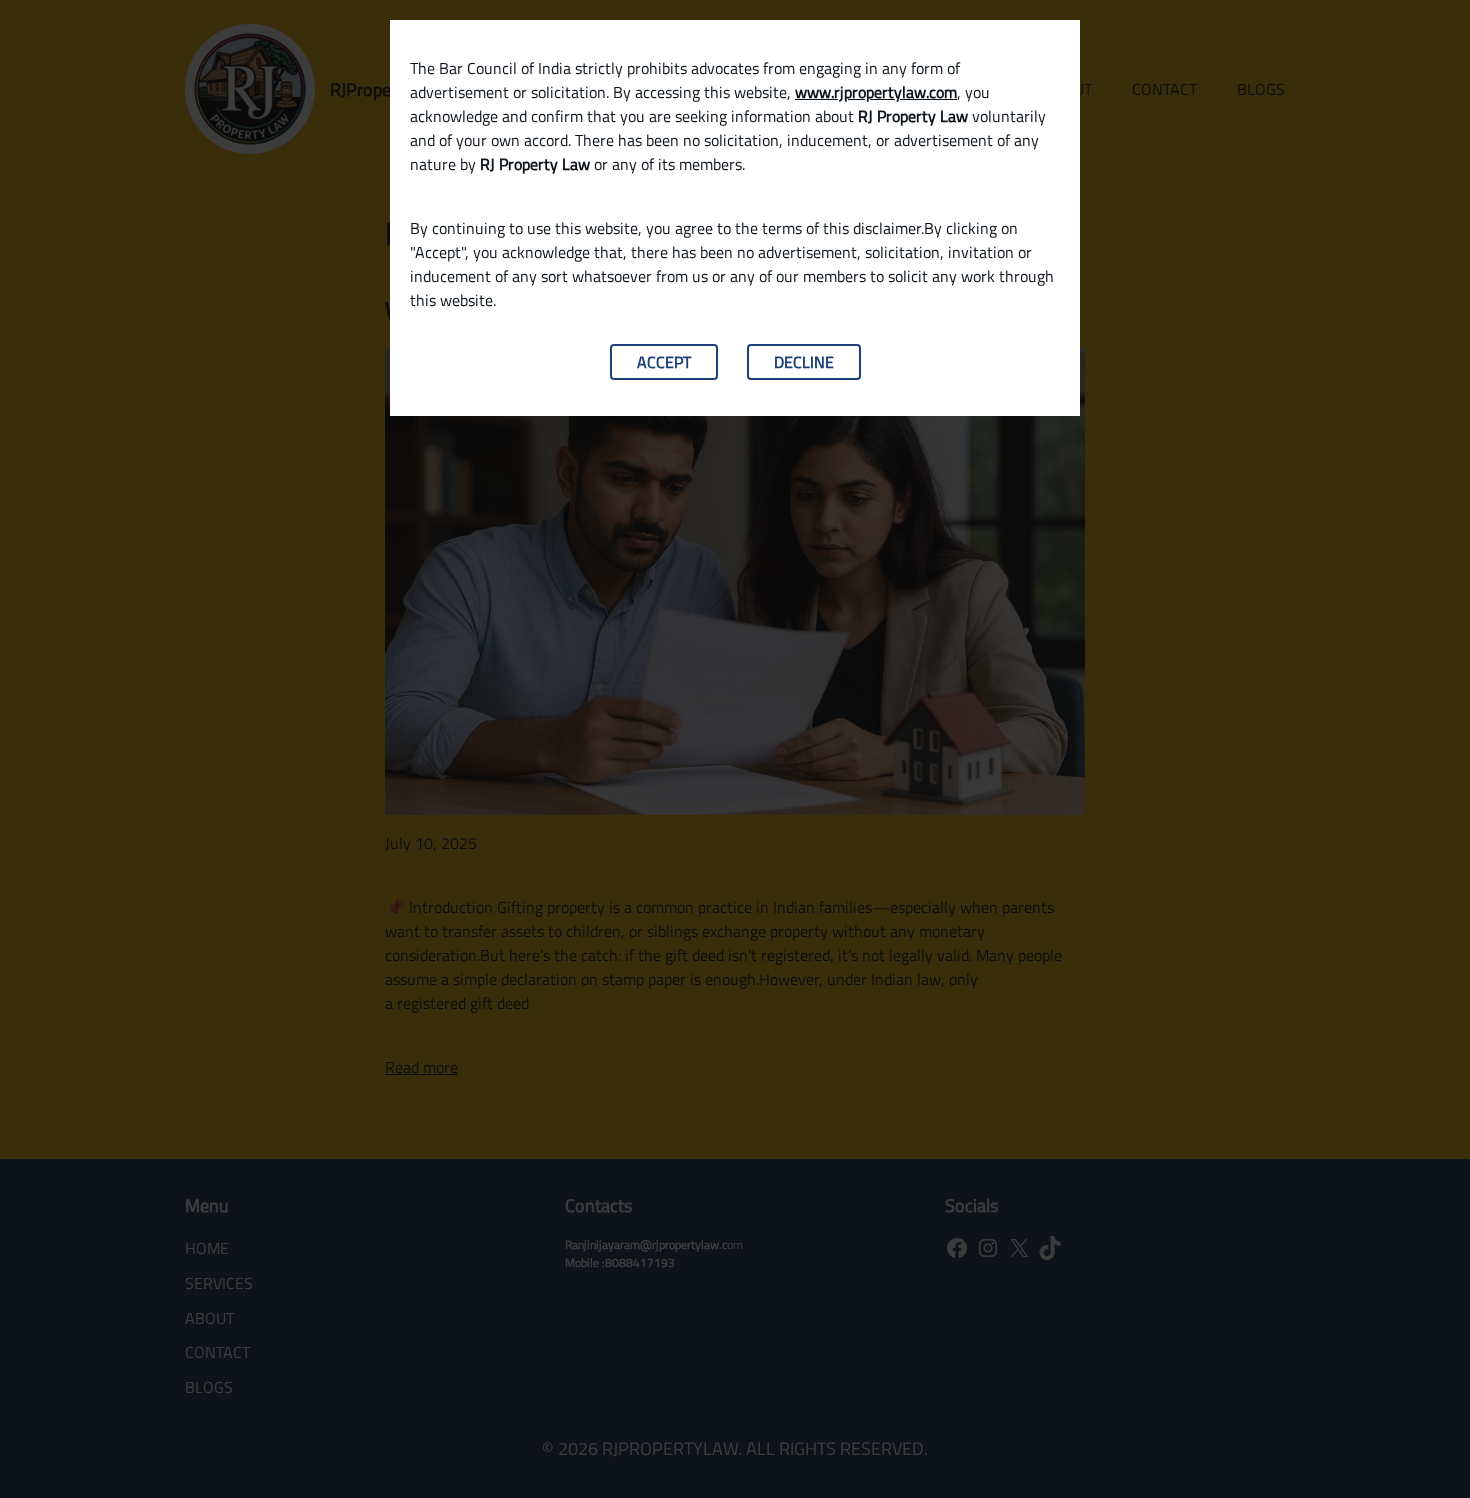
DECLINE (804, 362)
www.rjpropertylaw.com (876, 92)
